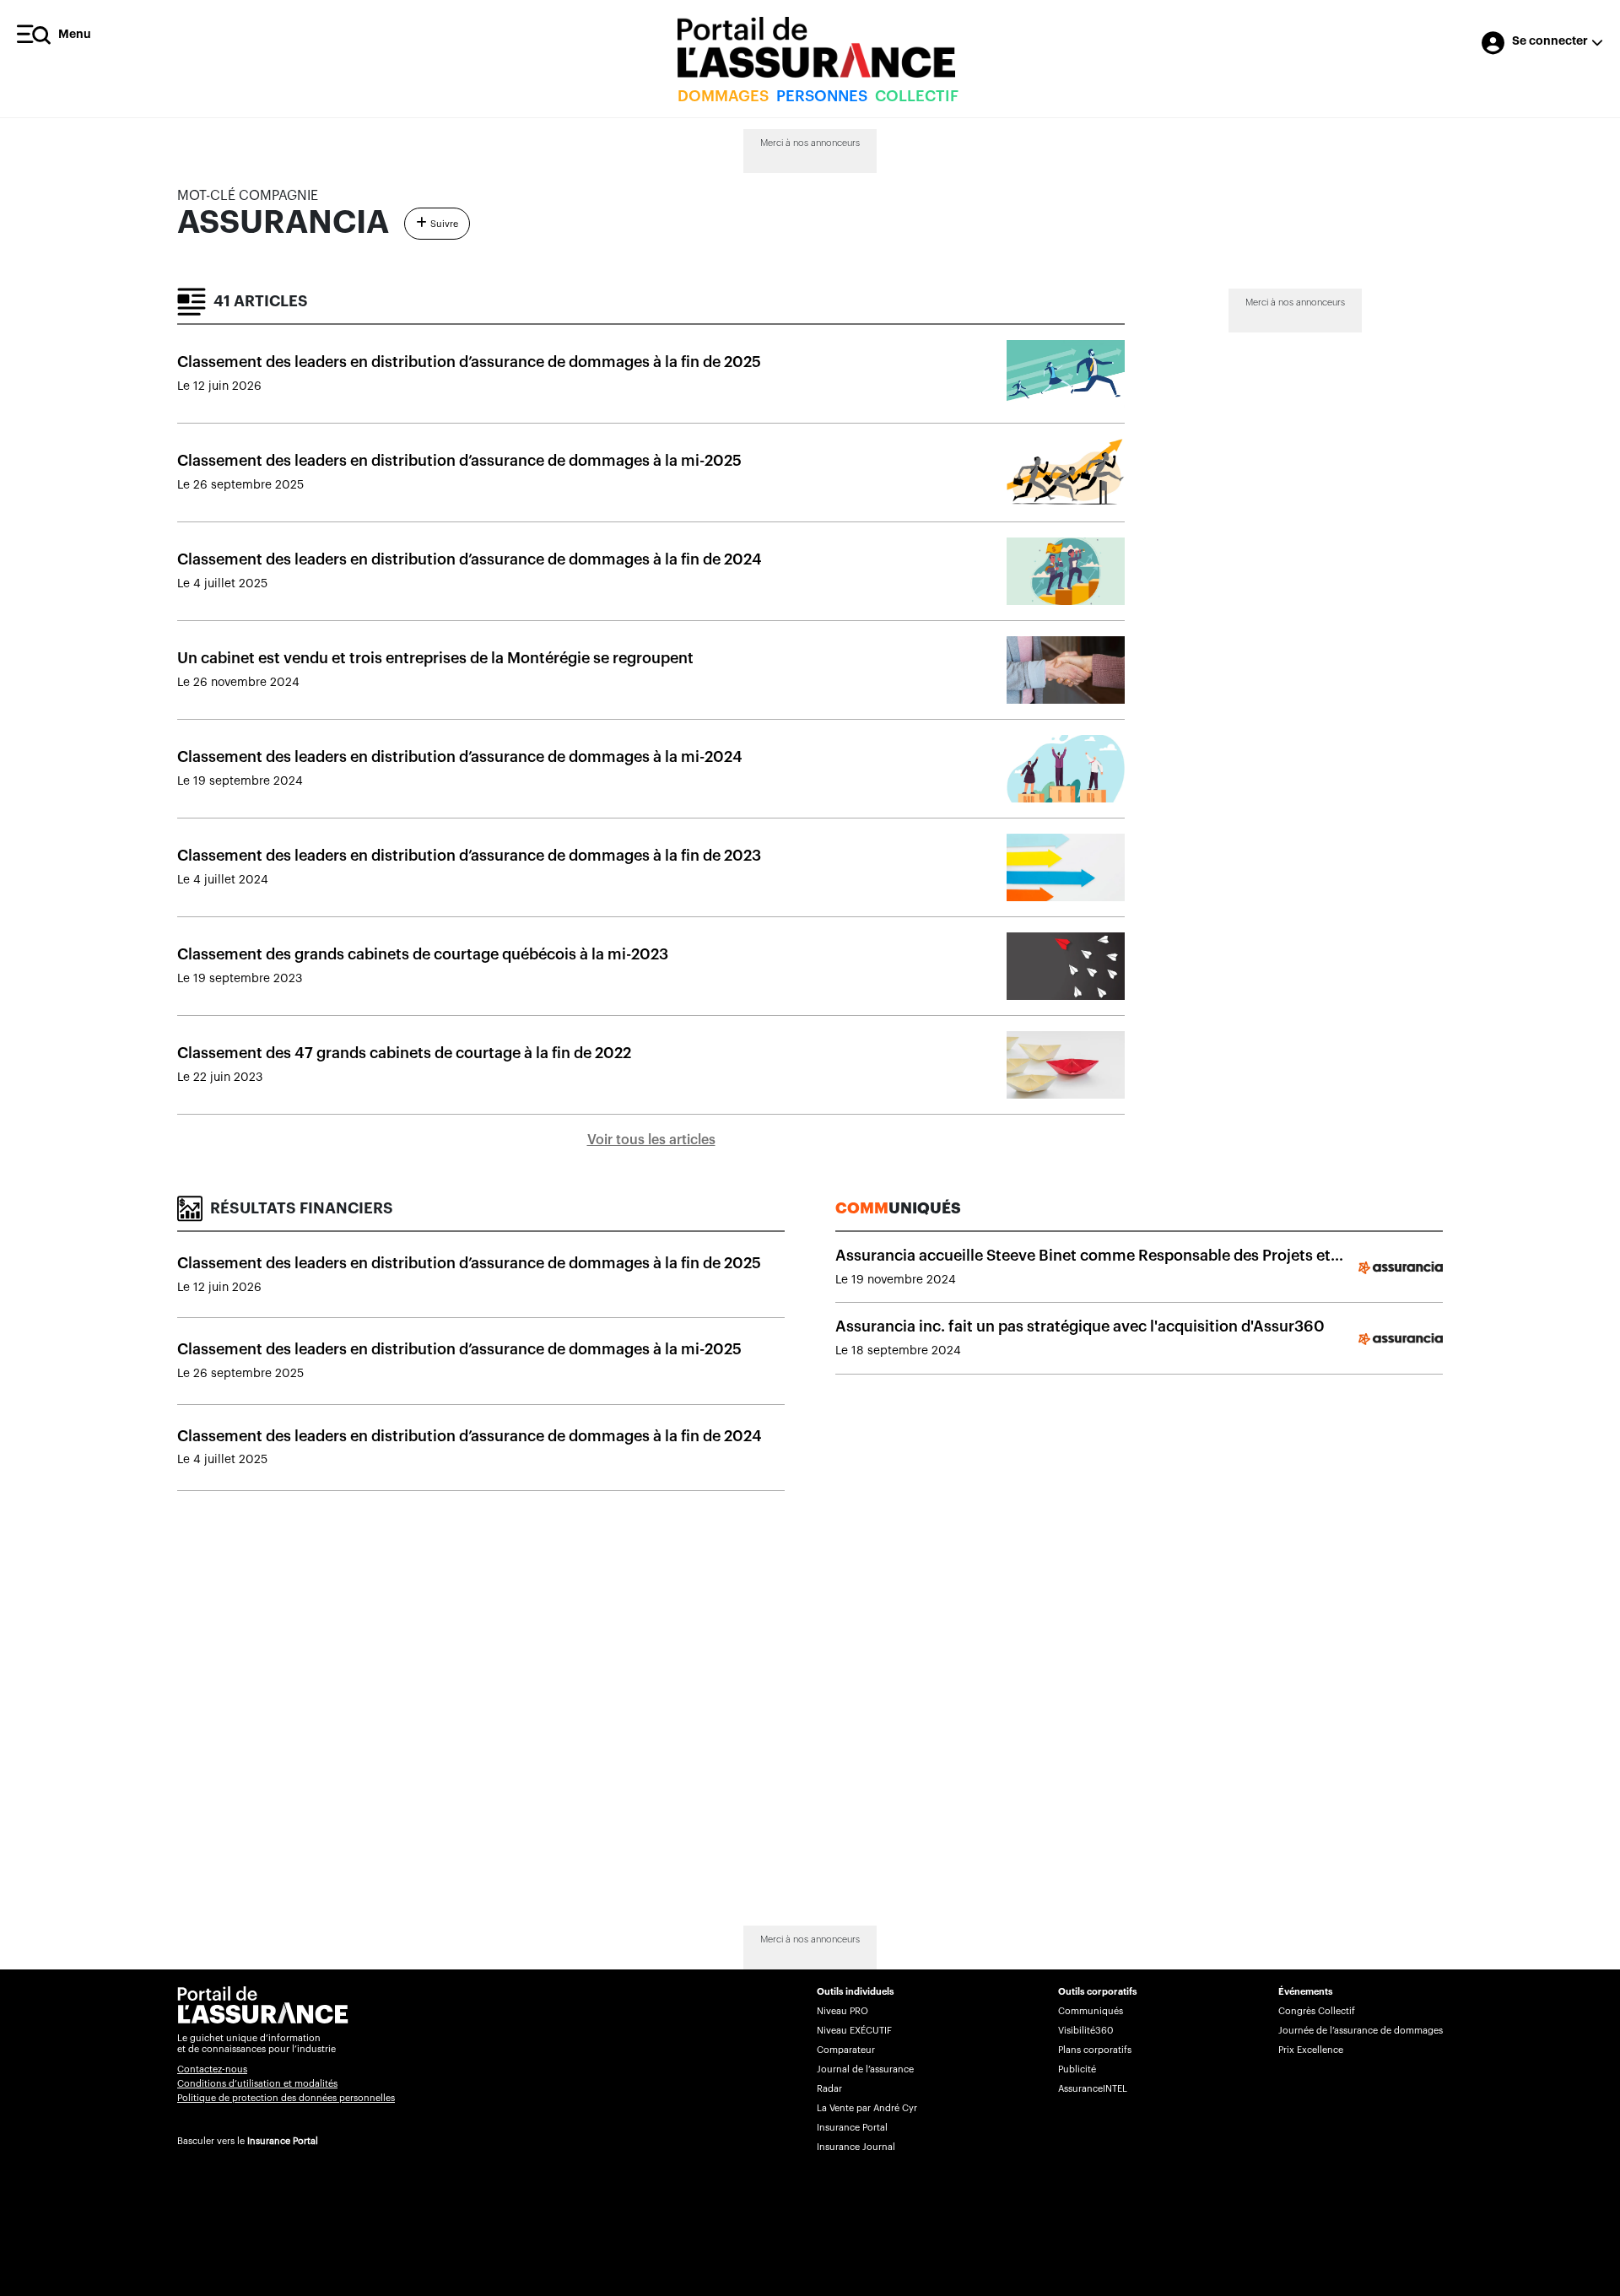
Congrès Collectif (1317, 2011)
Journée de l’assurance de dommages (1361, 2031)
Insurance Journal (856, 2147)
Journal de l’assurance (865, 2069)
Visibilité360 (1085, 2031)
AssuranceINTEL (1093, 2089)
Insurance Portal (283, 2141)
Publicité (1077, 2069)
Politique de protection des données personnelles (286, 2098)
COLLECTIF (917, 96)
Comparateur (846, 2050)
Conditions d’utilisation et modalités (257, 2084)
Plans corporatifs (1095, 2050)
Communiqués (1091, 2011)
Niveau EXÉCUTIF (854, 2031)
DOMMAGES (723, 96)
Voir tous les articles (651, 1140)
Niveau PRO (842, 2011)
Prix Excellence (1311, 2050)
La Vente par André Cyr (867, 2108)
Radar (829, 2089)
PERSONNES (822, 96)
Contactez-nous (212, 2069)
